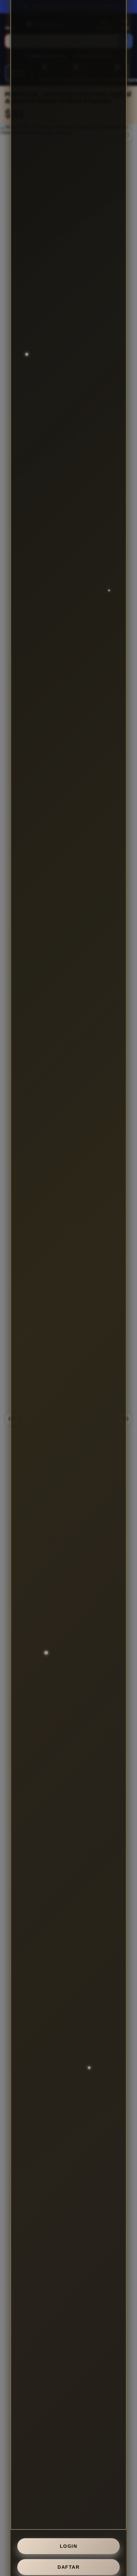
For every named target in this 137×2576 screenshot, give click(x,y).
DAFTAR (68, 2567)
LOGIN (69, 2546)
